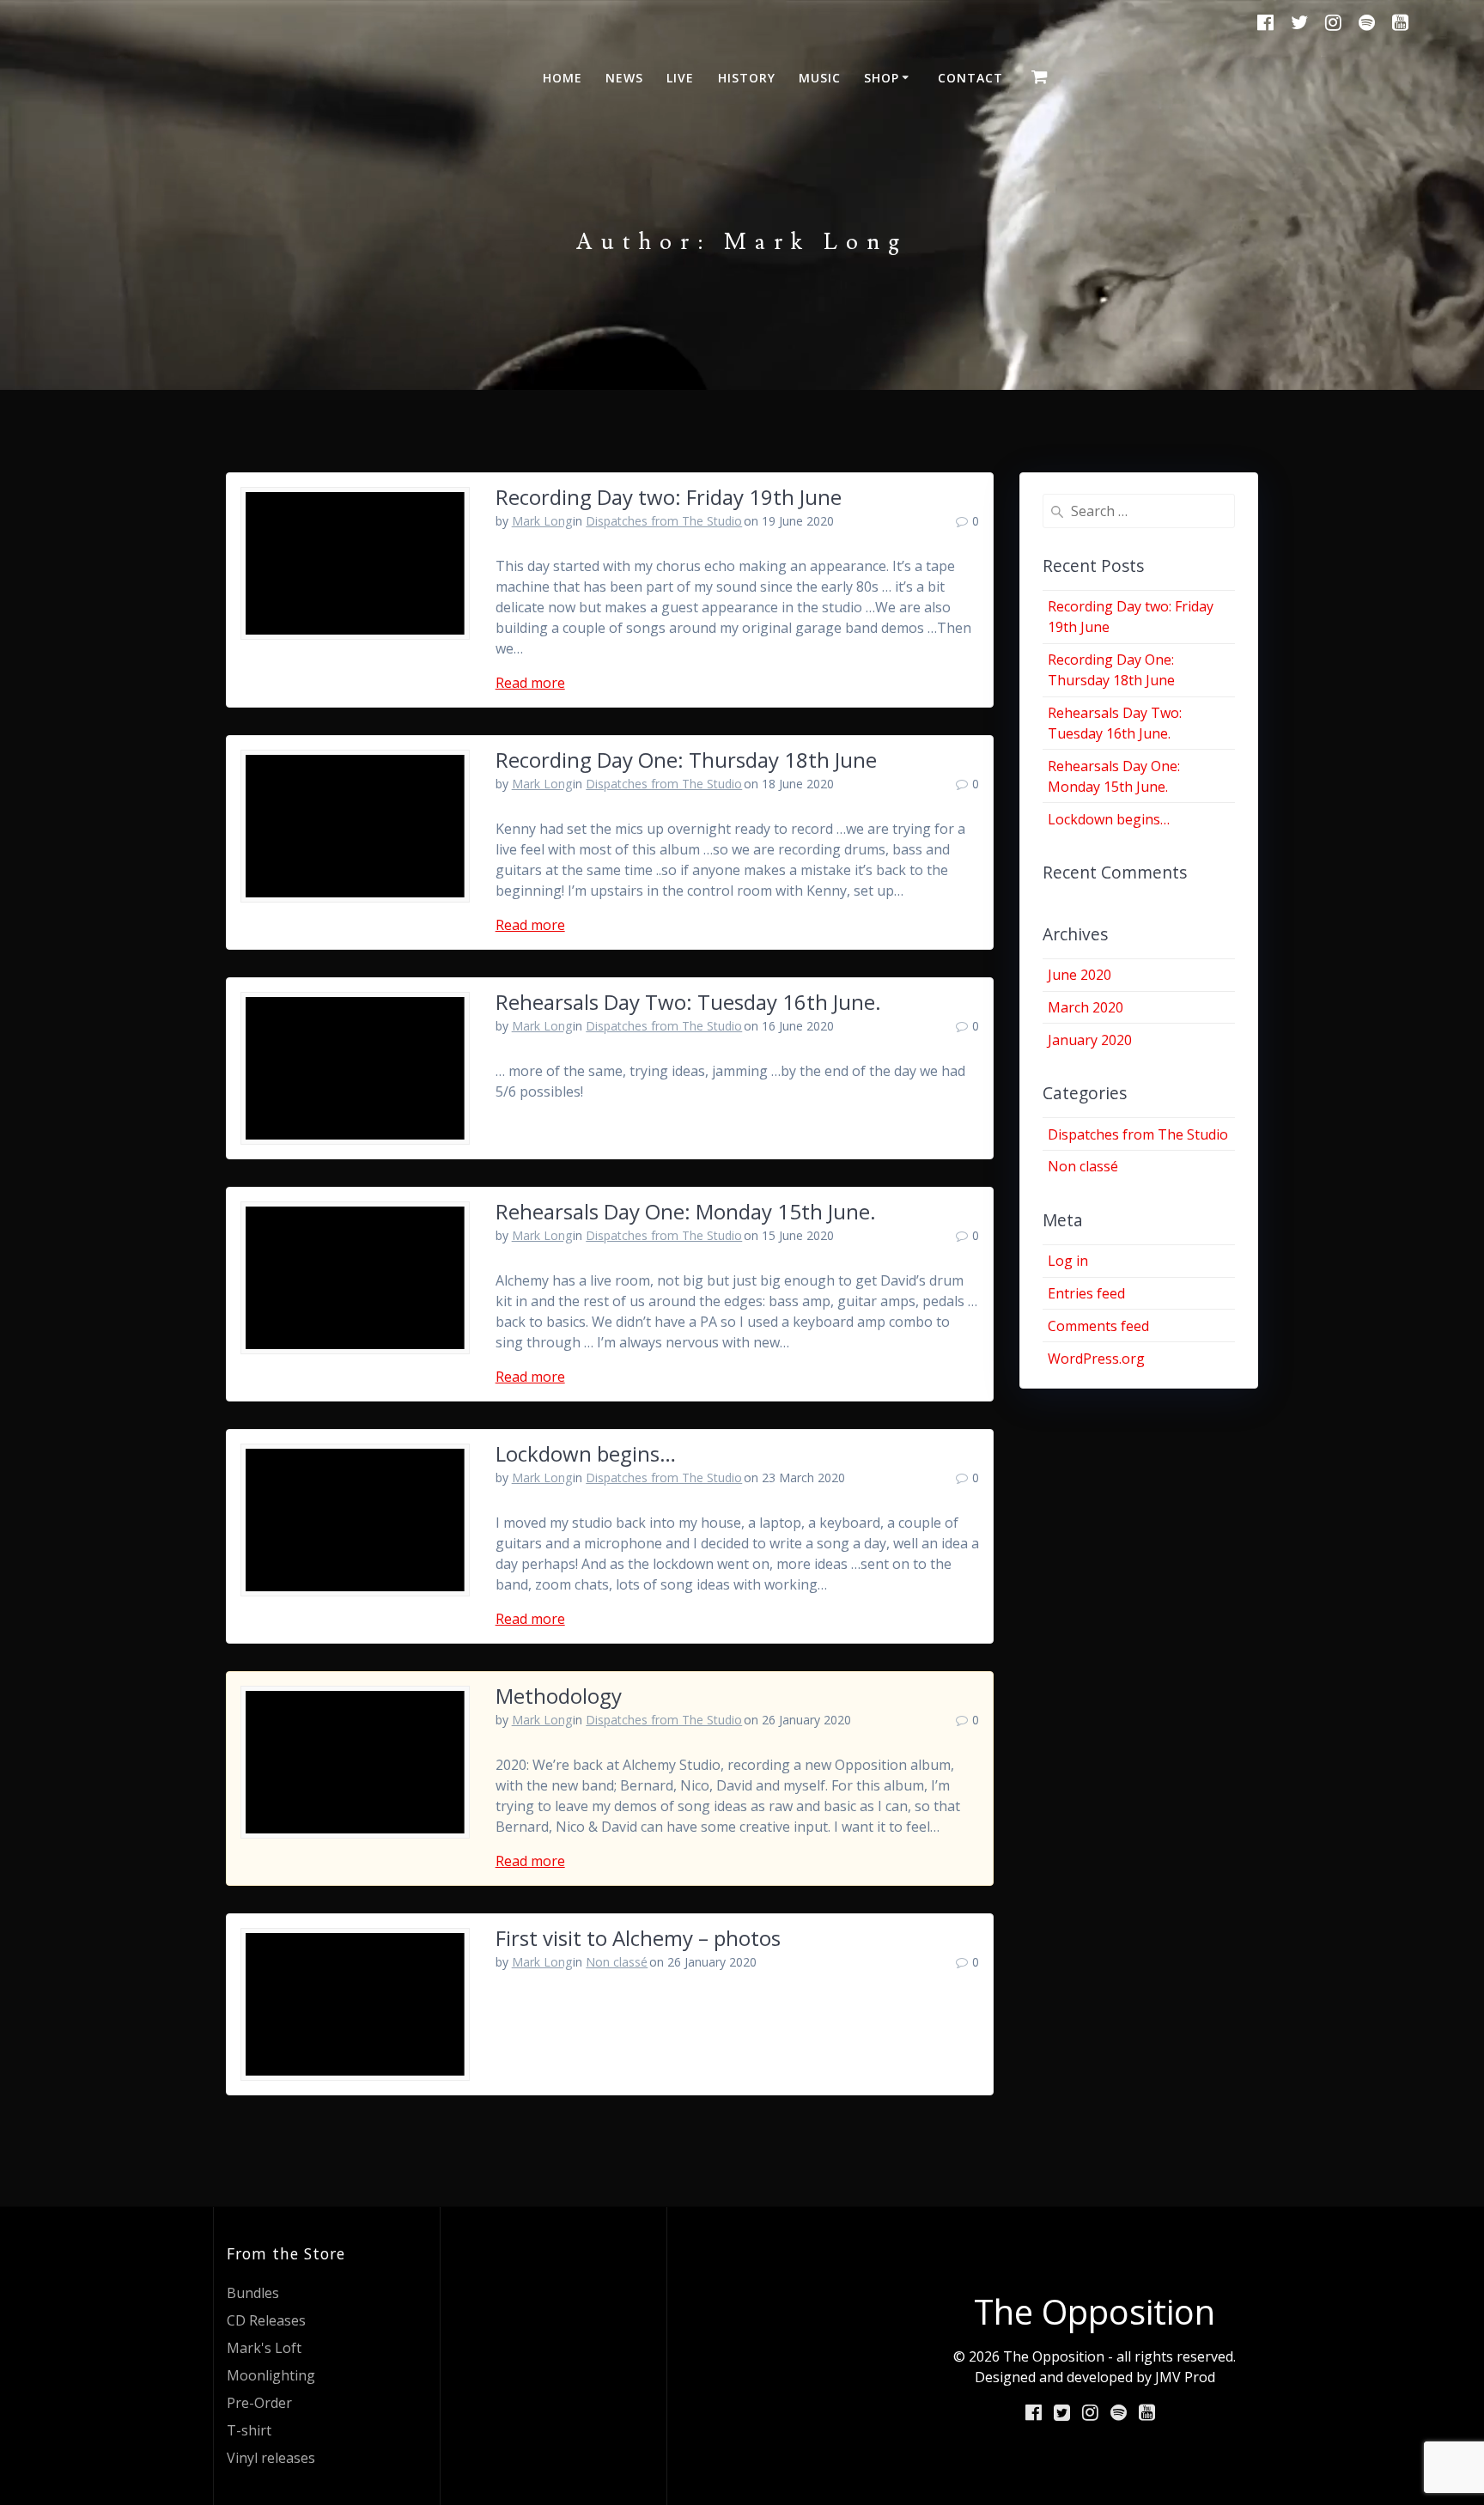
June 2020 (1080, 975)
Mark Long (542, 521)
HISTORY (747, 78)
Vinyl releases (271, 2458)
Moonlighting (271, 2375)
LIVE (680, 78)
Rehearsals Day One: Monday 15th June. (686, 1211)
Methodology (559, 1696)
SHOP (882, 78)
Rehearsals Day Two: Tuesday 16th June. (688, 1002)
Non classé (617, 1962)
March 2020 (1086, 1007)
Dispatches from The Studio (664, 521)
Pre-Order (259, 2403)
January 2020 (1090, 1040)
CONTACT (970, 78)
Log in (1068, 1261)
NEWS (624, 78)
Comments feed (1098, 1326)
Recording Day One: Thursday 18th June (686, 760)
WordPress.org (1096, 1359)
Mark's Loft (264, 2348)
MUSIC (820, 78)
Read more (530, 683)
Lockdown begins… (586, 1453)
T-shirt (249, 2430)
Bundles (253, 2293)
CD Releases (266, 2320)
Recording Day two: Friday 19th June (669, 497)
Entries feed (1086, 1293)
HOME (563, 78)
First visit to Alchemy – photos (638, 1938)
